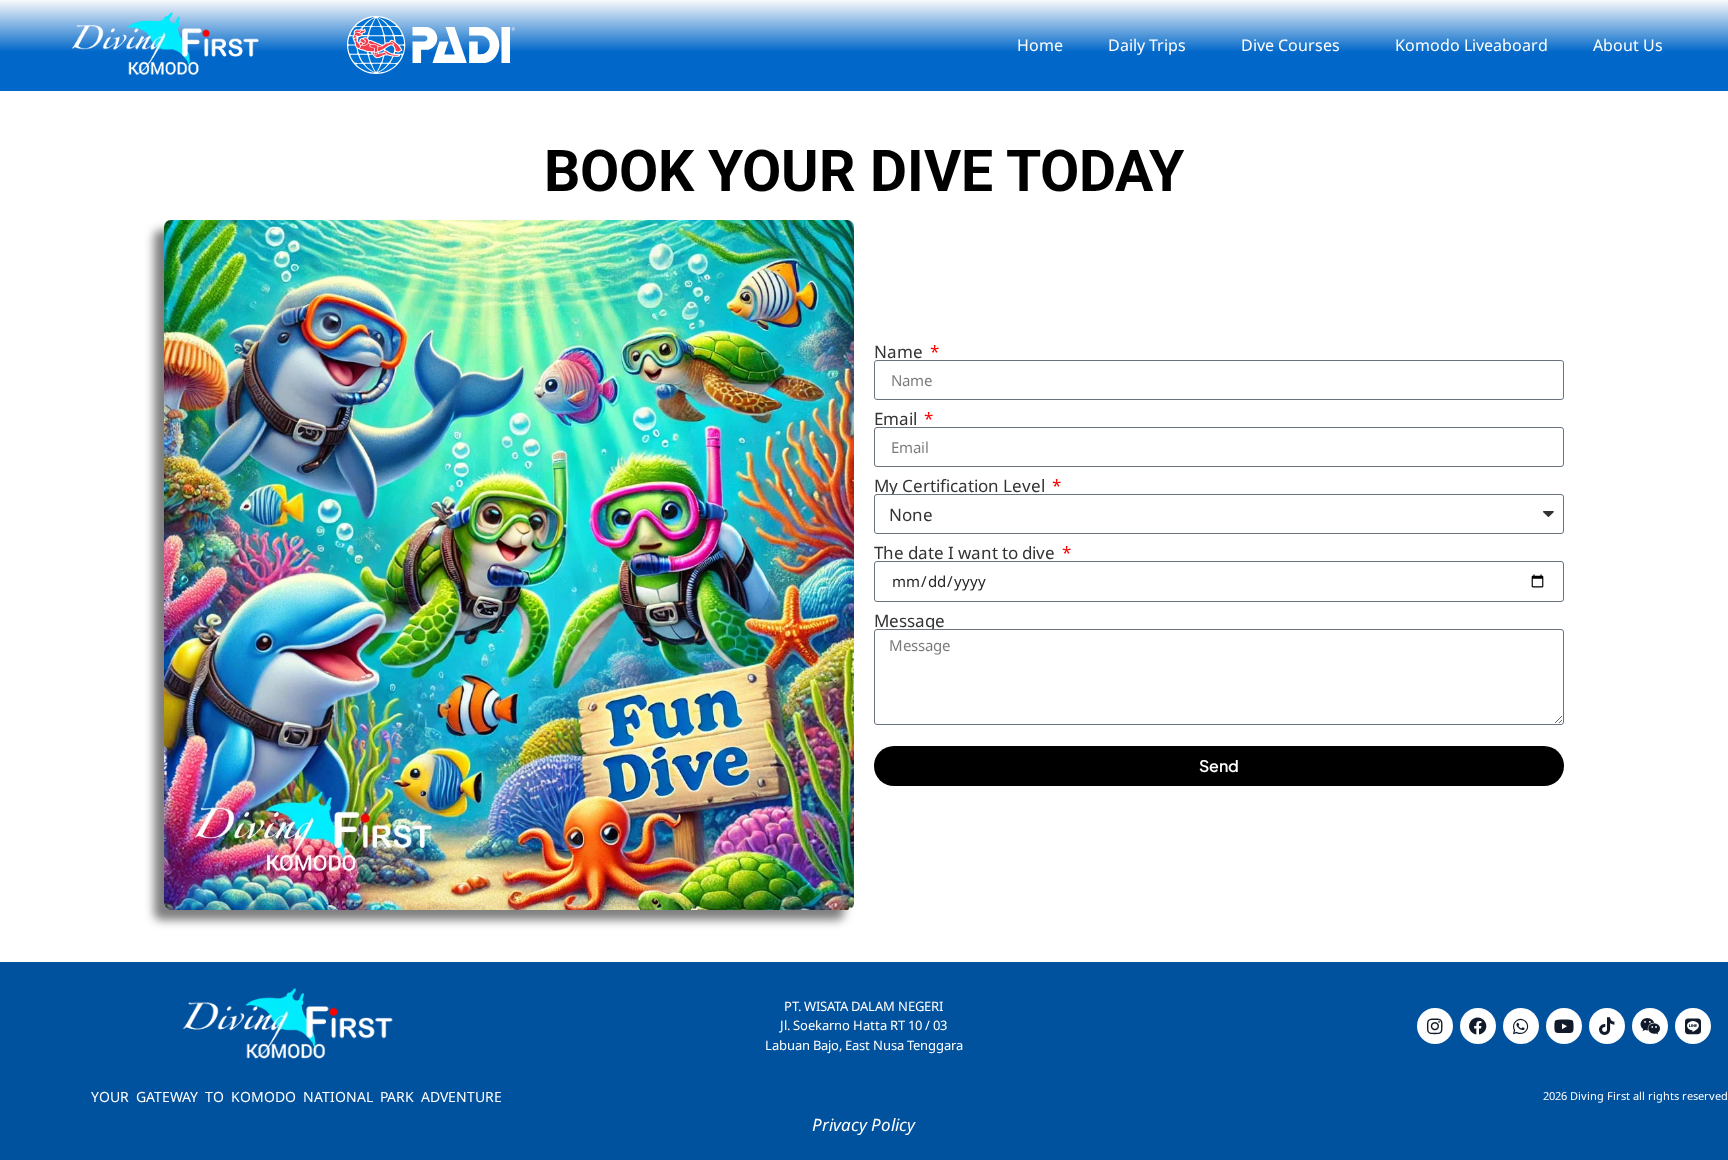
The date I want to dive (966, 552)
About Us (1628, 45)
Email (897, 418)
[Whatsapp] (1521, 1026)
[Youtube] (1564, 1026)
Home (1040, 45)
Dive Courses (1290, 45)
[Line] (1693, 1026)
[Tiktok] (1607, 1026)
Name (900, 351)
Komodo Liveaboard (1471, 45)
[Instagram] (1435, 1026)
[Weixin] (1650, 1026)
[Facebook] (1478, 1026)
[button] (1152, 45)
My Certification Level (961, 485)
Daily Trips (1147, 45)
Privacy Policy (863, 1124)
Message (909, 620)
